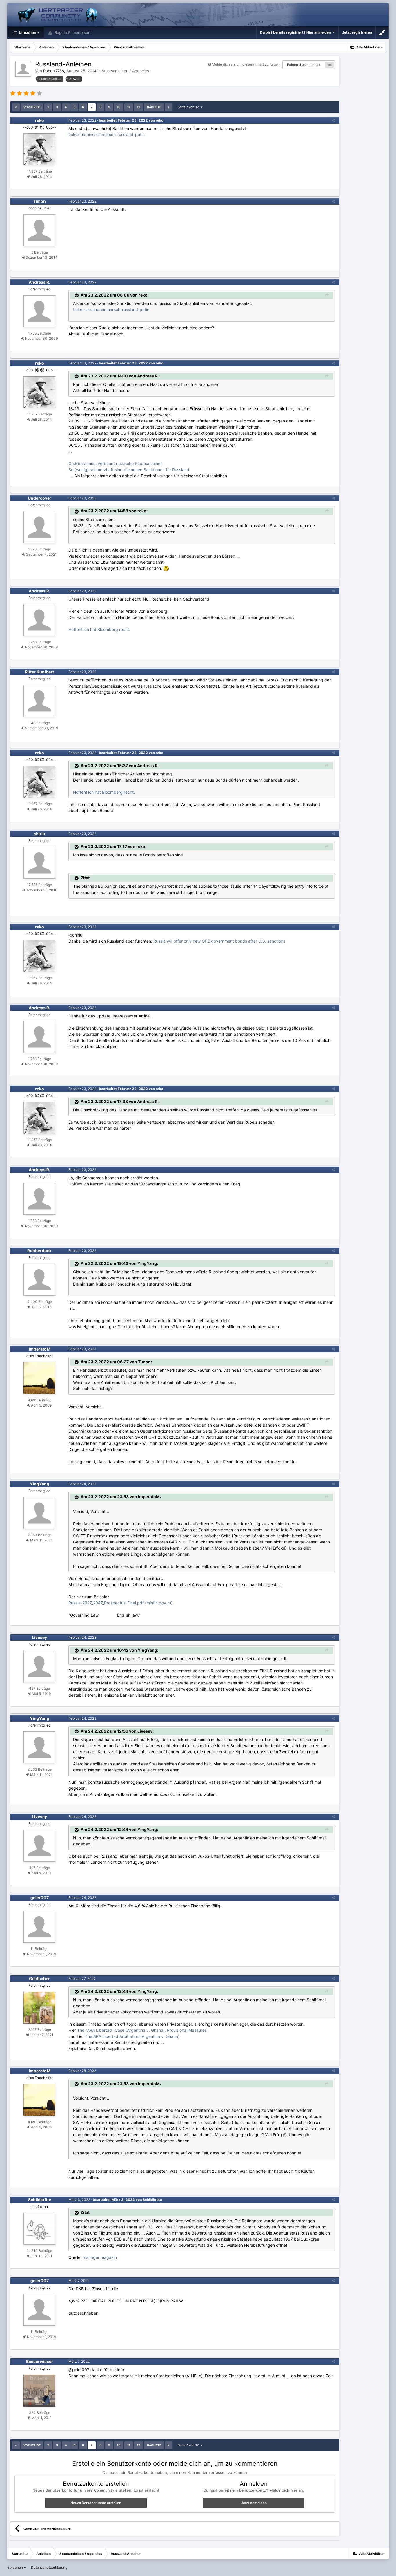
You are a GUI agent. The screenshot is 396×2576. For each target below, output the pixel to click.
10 (119, 107)
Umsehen (27, 32)
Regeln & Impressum (72, 32)
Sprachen (16, 2567)
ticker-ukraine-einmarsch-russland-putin (107, 134)
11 (129, 107)
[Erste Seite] (16, 107)
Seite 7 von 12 (189, 107)
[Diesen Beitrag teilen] (333, 120)
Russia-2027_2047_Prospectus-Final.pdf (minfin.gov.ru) (120, 1603)
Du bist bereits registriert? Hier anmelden (296, 32)
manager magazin (100, 2257)
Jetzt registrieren (357, 32)
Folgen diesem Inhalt (304, 65)
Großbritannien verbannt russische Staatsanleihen (116, 463)
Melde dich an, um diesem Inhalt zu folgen (246, 64)
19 (329, 65)
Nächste (154, 107)
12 (139, 107)
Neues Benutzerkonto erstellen (96, 2503)
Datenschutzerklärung (49, 2567)
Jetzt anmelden (254, 2503)
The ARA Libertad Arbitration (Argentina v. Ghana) (132, 2036)
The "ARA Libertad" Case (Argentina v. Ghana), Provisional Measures (142, 2030)
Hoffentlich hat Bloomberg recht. (99, 629)
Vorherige (32, 107)
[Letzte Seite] (169, 107)
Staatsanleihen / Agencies (125, 71)
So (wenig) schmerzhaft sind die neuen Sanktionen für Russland (129, 470)
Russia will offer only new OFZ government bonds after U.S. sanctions (219, 941)
